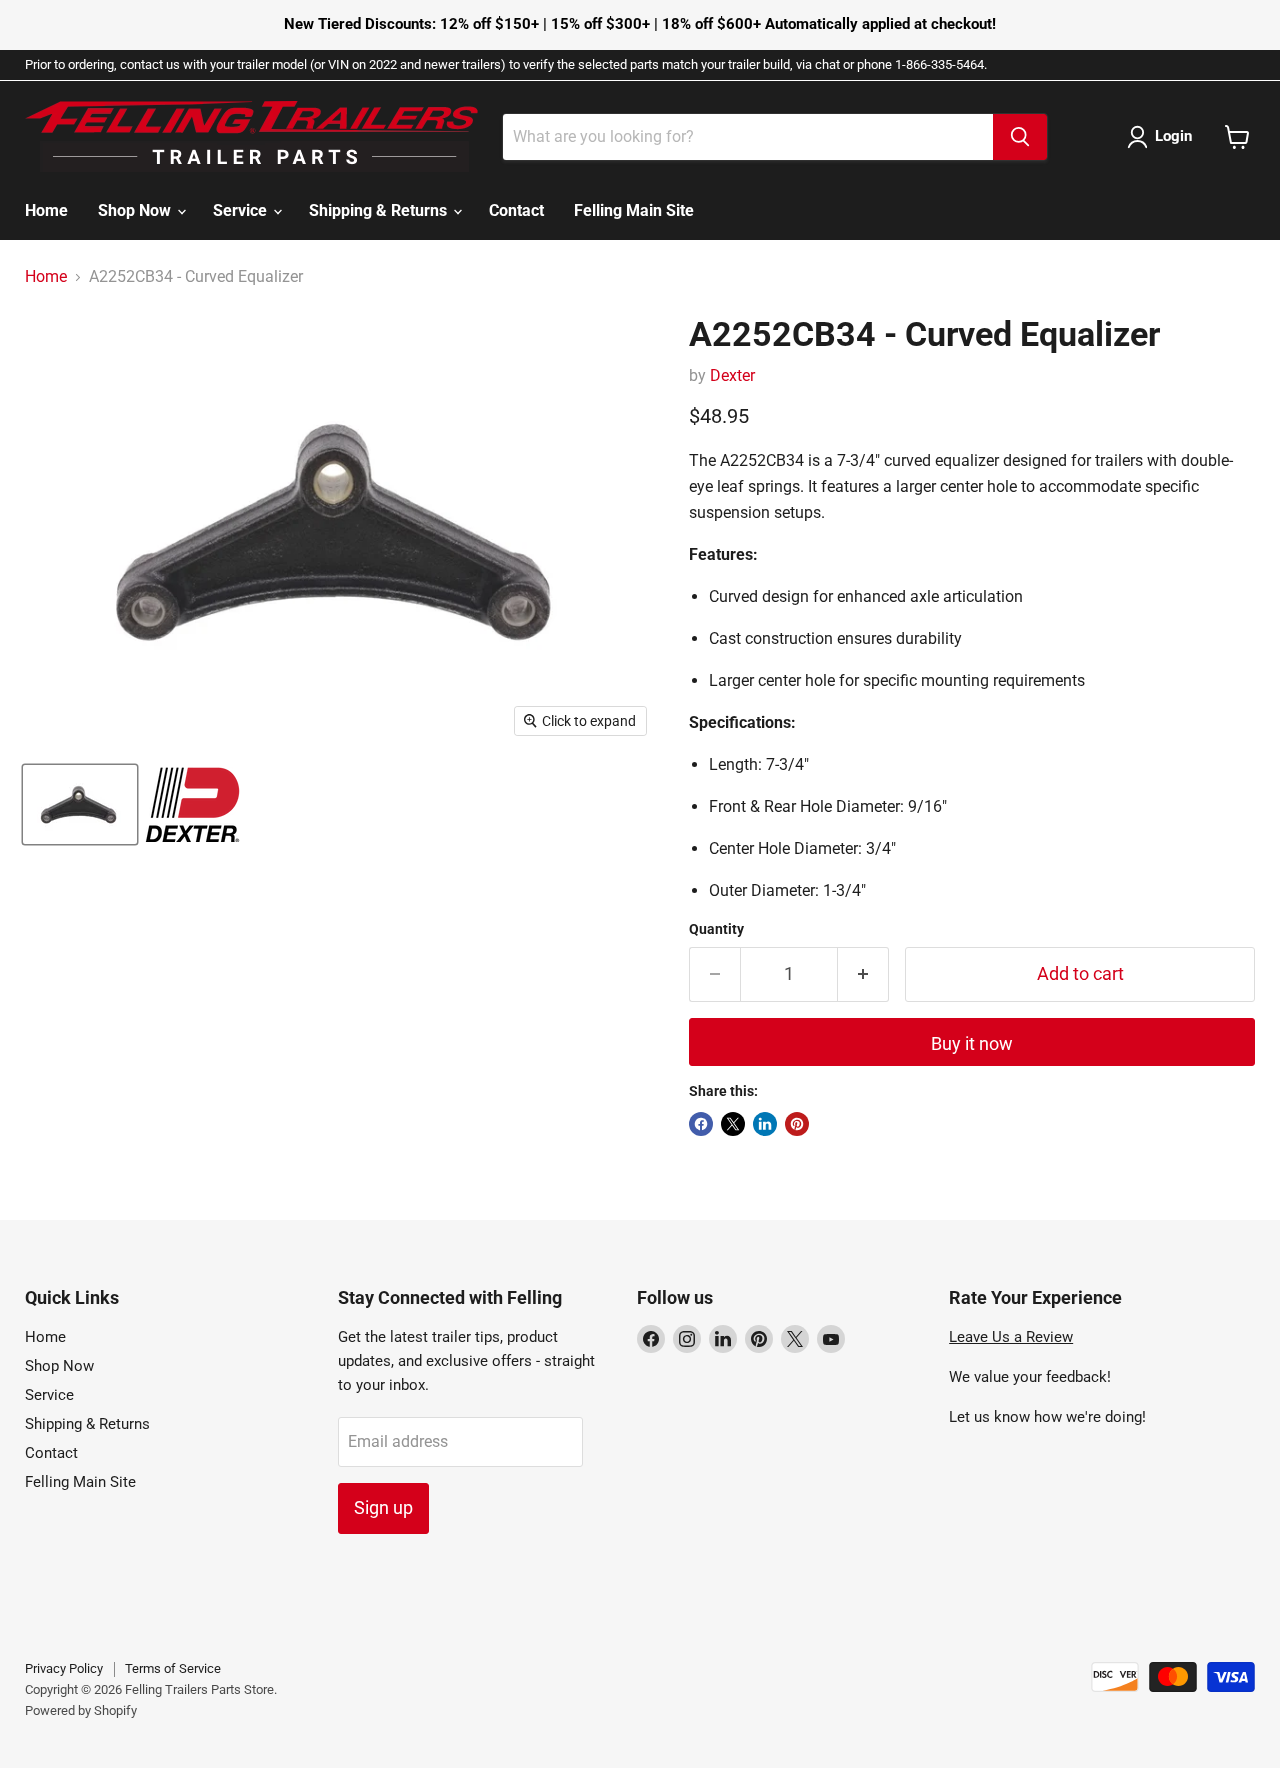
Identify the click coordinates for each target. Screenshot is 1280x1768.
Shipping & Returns (380, 210)
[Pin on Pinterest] (797, 1124)
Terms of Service (173, 1668)
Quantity (716, 929)
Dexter (732, 375)
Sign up (383, 1507)
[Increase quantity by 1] (863, 974)
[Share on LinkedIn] (765, 1124)
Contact (516, 210)
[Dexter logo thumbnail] (192, 804)
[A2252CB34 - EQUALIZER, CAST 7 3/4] (80, 804)
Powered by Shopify (81, 1710)
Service (242, 210)
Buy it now (972, 1043)
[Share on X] (733, 1124)
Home (46, 210)
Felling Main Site (634, 210)
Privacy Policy (64, 1668)
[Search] (1020, 137)
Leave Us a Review (1011, 1337)
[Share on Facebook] (701, 1124)
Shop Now (136, 210)
